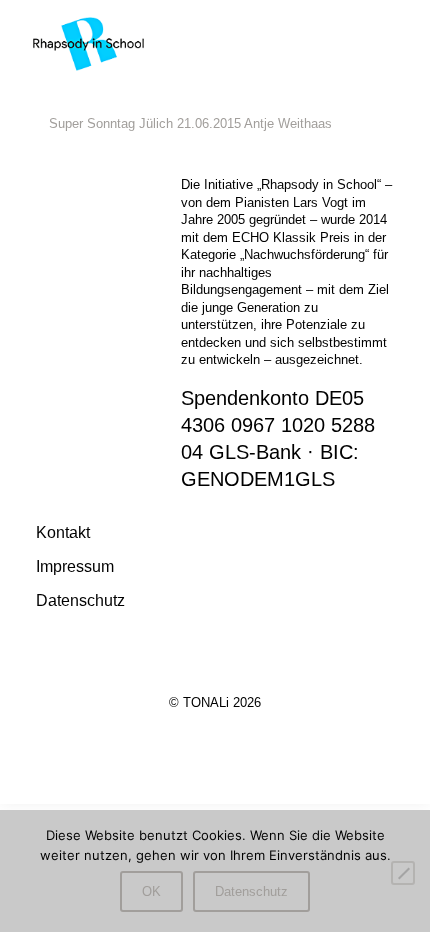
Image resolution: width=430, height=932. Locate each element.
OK (151, 891)
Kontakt (63, 532)
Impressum (75, 566)
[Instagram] (215, 733)
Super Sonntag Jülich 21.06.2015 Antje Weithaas (190, 123)
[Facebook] (175, 733)
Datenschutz (80, 600)
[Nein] (403, 873)
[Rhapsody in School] (88, 42)
